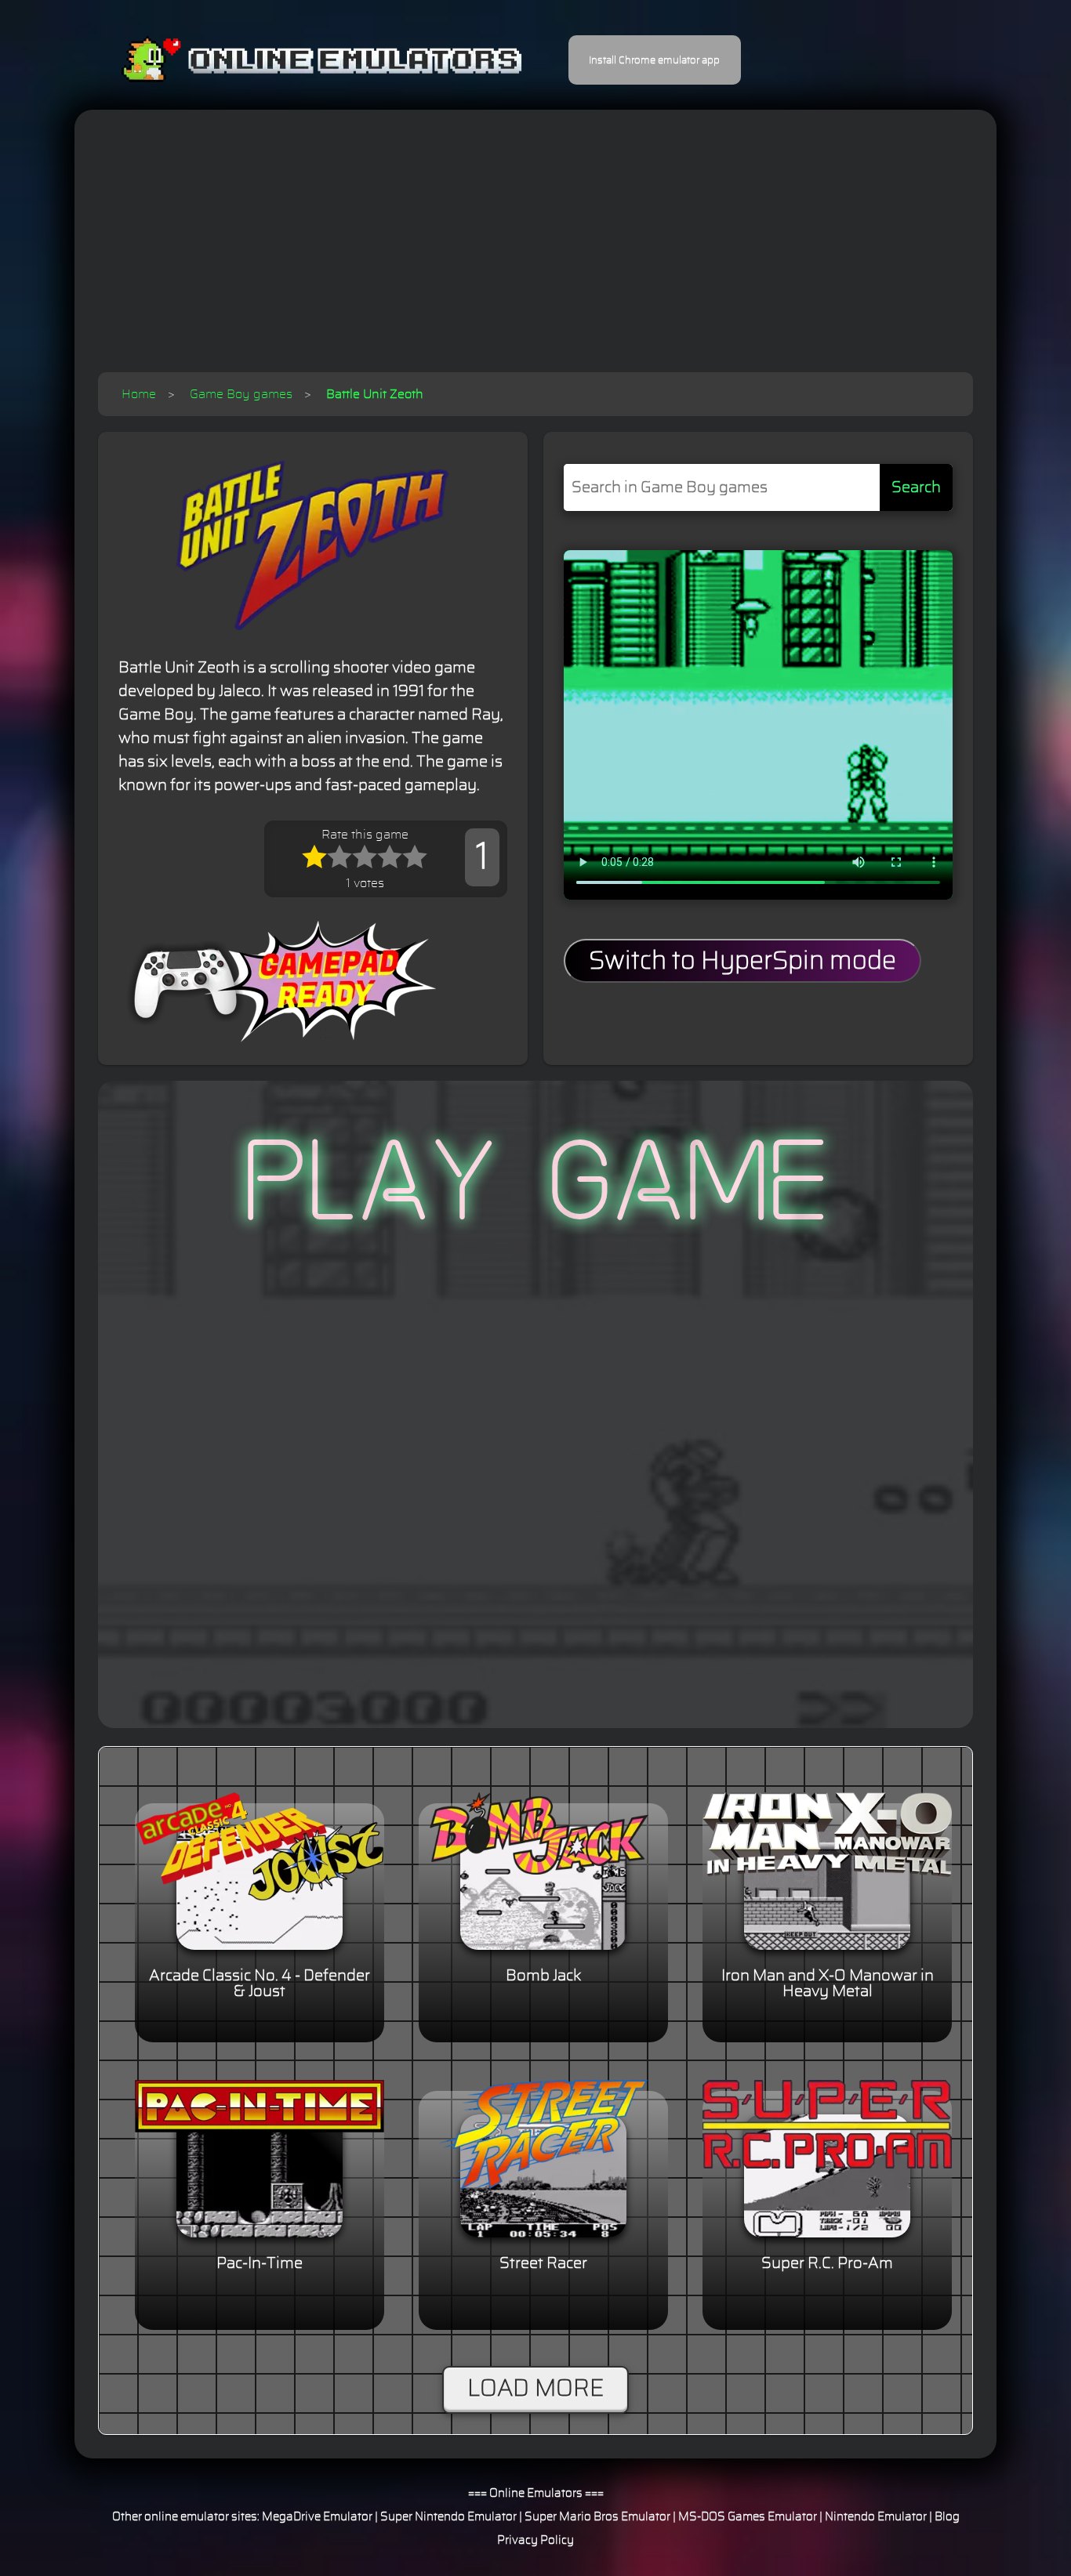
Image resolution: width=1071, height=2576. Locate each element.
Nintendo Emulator (876, 2517)
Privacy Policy (535, 2540)
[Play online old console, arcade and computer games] (298, 60)
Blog (947, 2517)
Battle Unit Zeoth (375, 394)
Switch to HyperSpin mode (742, 961)
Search (916, 487)
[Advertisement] (535, 255)
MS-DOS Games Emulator (748, 2517)
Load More (535, 2389)
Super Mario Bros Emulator (597, 2517)
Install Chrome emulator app (654, 60)
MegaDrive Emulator (317, 2517)
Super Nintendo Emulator (448, 2517)
